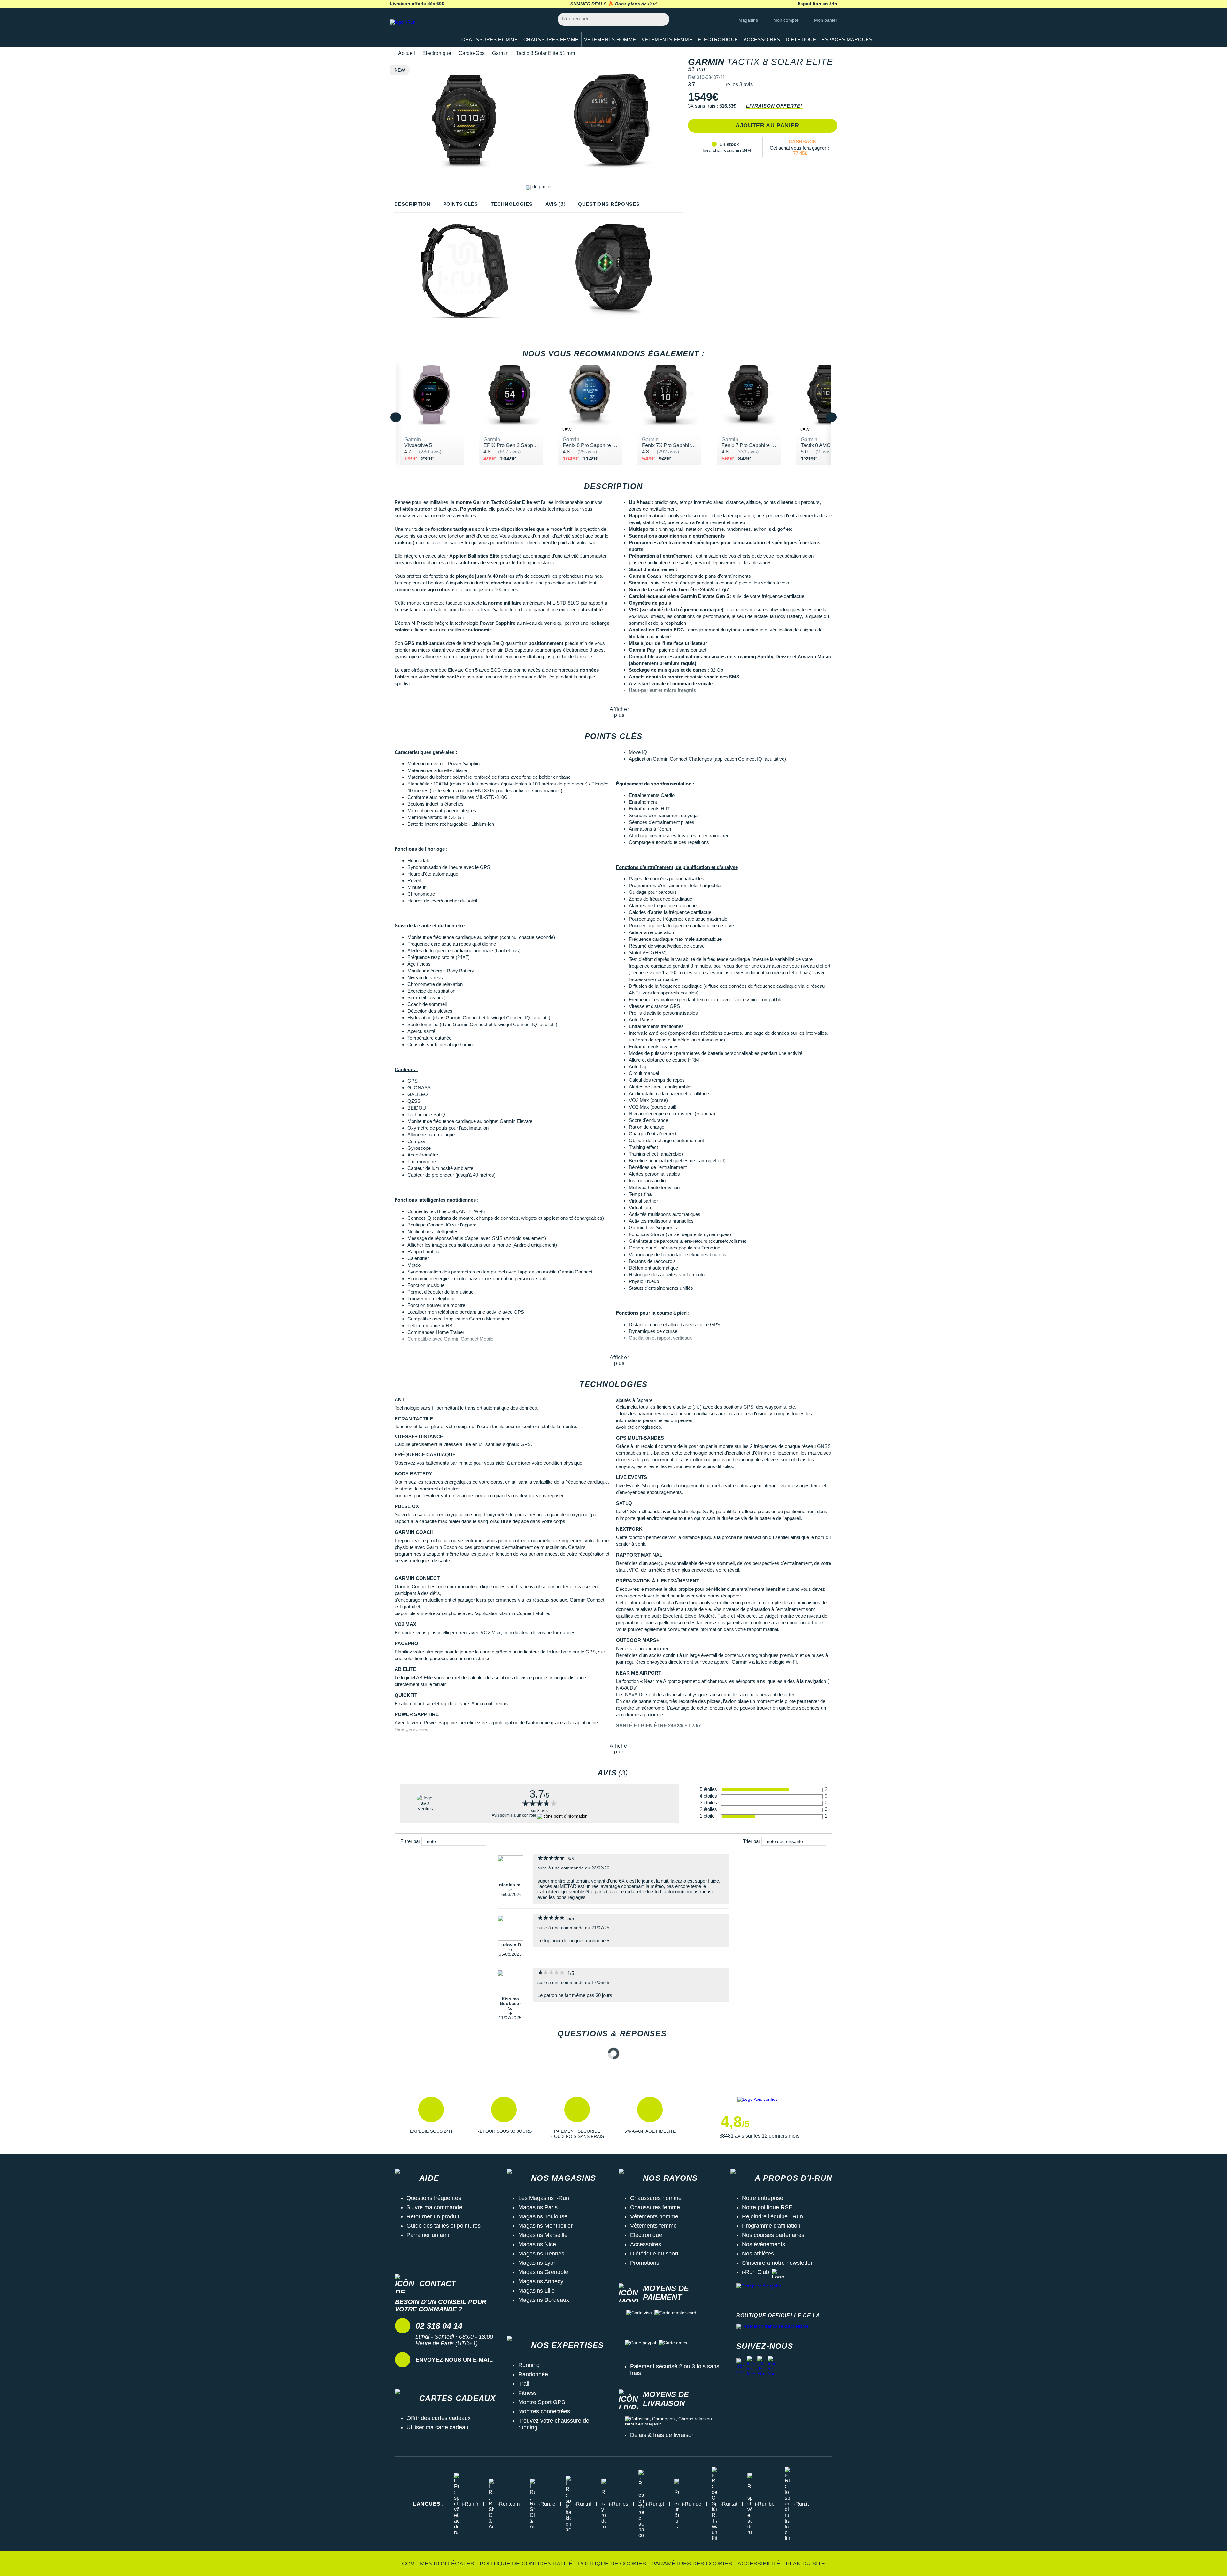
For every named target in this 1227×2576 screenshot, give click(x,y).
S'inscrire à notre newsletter (777, 2263)
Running (529, 2365)
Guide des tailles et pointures (444, 2226)
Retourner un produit (433, 2216)
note (431, 1841)
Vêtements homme (654, 2216)
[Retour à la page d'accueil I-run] (420, 30)
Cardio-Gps (472, 53)
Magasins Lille (536, 2291)
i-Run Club (756, 2272)
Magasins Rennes (541, 2254)
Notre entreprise (763, 2198)
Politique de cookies (612, 2564)
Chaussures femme (655, 2207)
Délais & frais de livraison (662, 2435)
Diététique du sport (654, 2254)
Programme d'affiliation (771, 2226)
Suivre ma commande (434, 2207)
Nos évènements (764, 2244)
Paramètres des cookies (692, 2564)
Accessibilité (759, 2564)
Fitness (528, 2393)
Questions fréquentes (434, 2198)
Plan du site (805, 2564)
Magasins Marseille (543, 2235)
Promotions (645, 2263)
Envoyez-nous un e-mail (454, 2360)
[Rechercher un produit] (661, 19)
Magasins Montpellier (545, 2226)
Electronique (646, 2235)
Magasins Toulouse (543, 2216)
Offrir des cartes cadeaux (439, 2418)
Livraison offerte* (774, 106)
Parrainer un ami (428, 2235)
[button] (431, 2118)
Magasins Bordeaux (544, 2300)
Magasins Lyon (537, 2263)
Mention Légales (447, 2564)
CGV (408, 2564)
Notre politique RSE (767, 2207)
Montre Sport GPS (542, 2402)
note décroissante (785, 1841)
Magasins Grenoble (543, 2272)
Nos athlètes (758, 2254)
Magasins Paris (538, 2207)
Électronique (437, 53)
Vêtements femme (653, 2226)
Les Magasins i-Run (544, 2198)
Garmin (500, 53)
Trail (524, 2384)
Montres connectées (544, 2411)
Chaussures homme (656, 2198)
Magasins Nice (537, 2244)
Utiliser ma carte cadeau (437, 2427)
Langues (428, 2504)
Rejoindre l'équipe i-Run (772, 2216)
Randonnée (533, 2374)
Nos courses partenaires (773, 2235)
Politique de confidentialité (526, 2564)
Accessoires (646, 2244)
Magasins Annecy (541, 2281)
